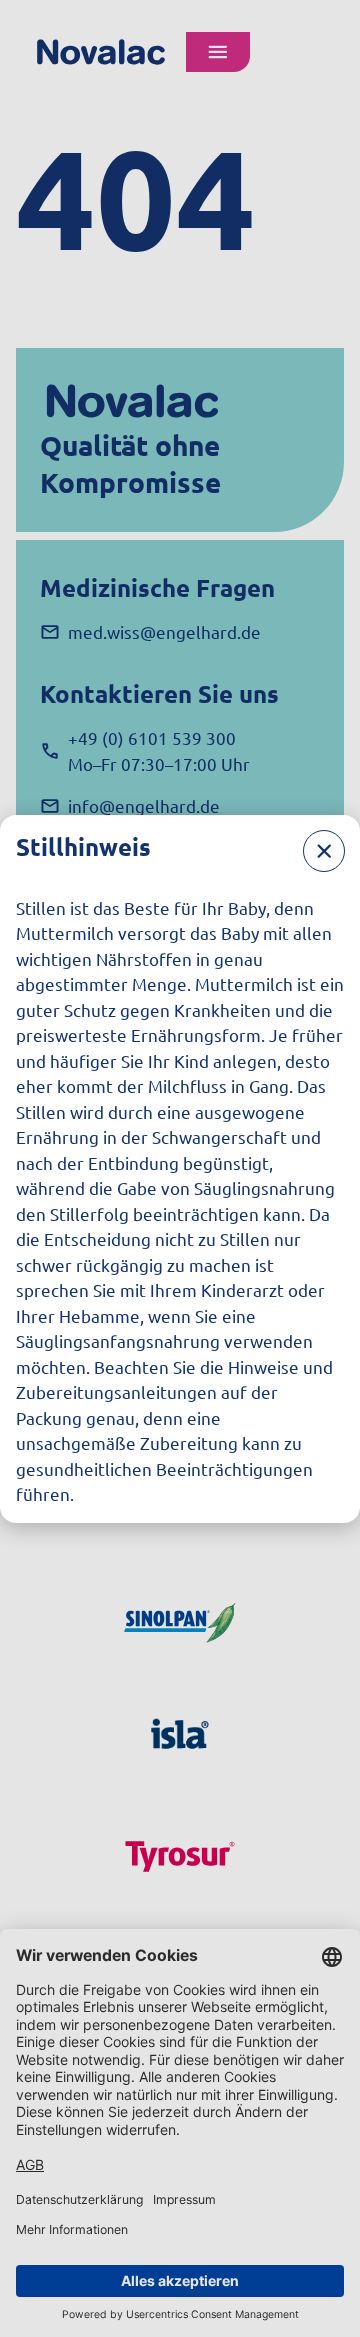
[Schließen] (324, 851)
